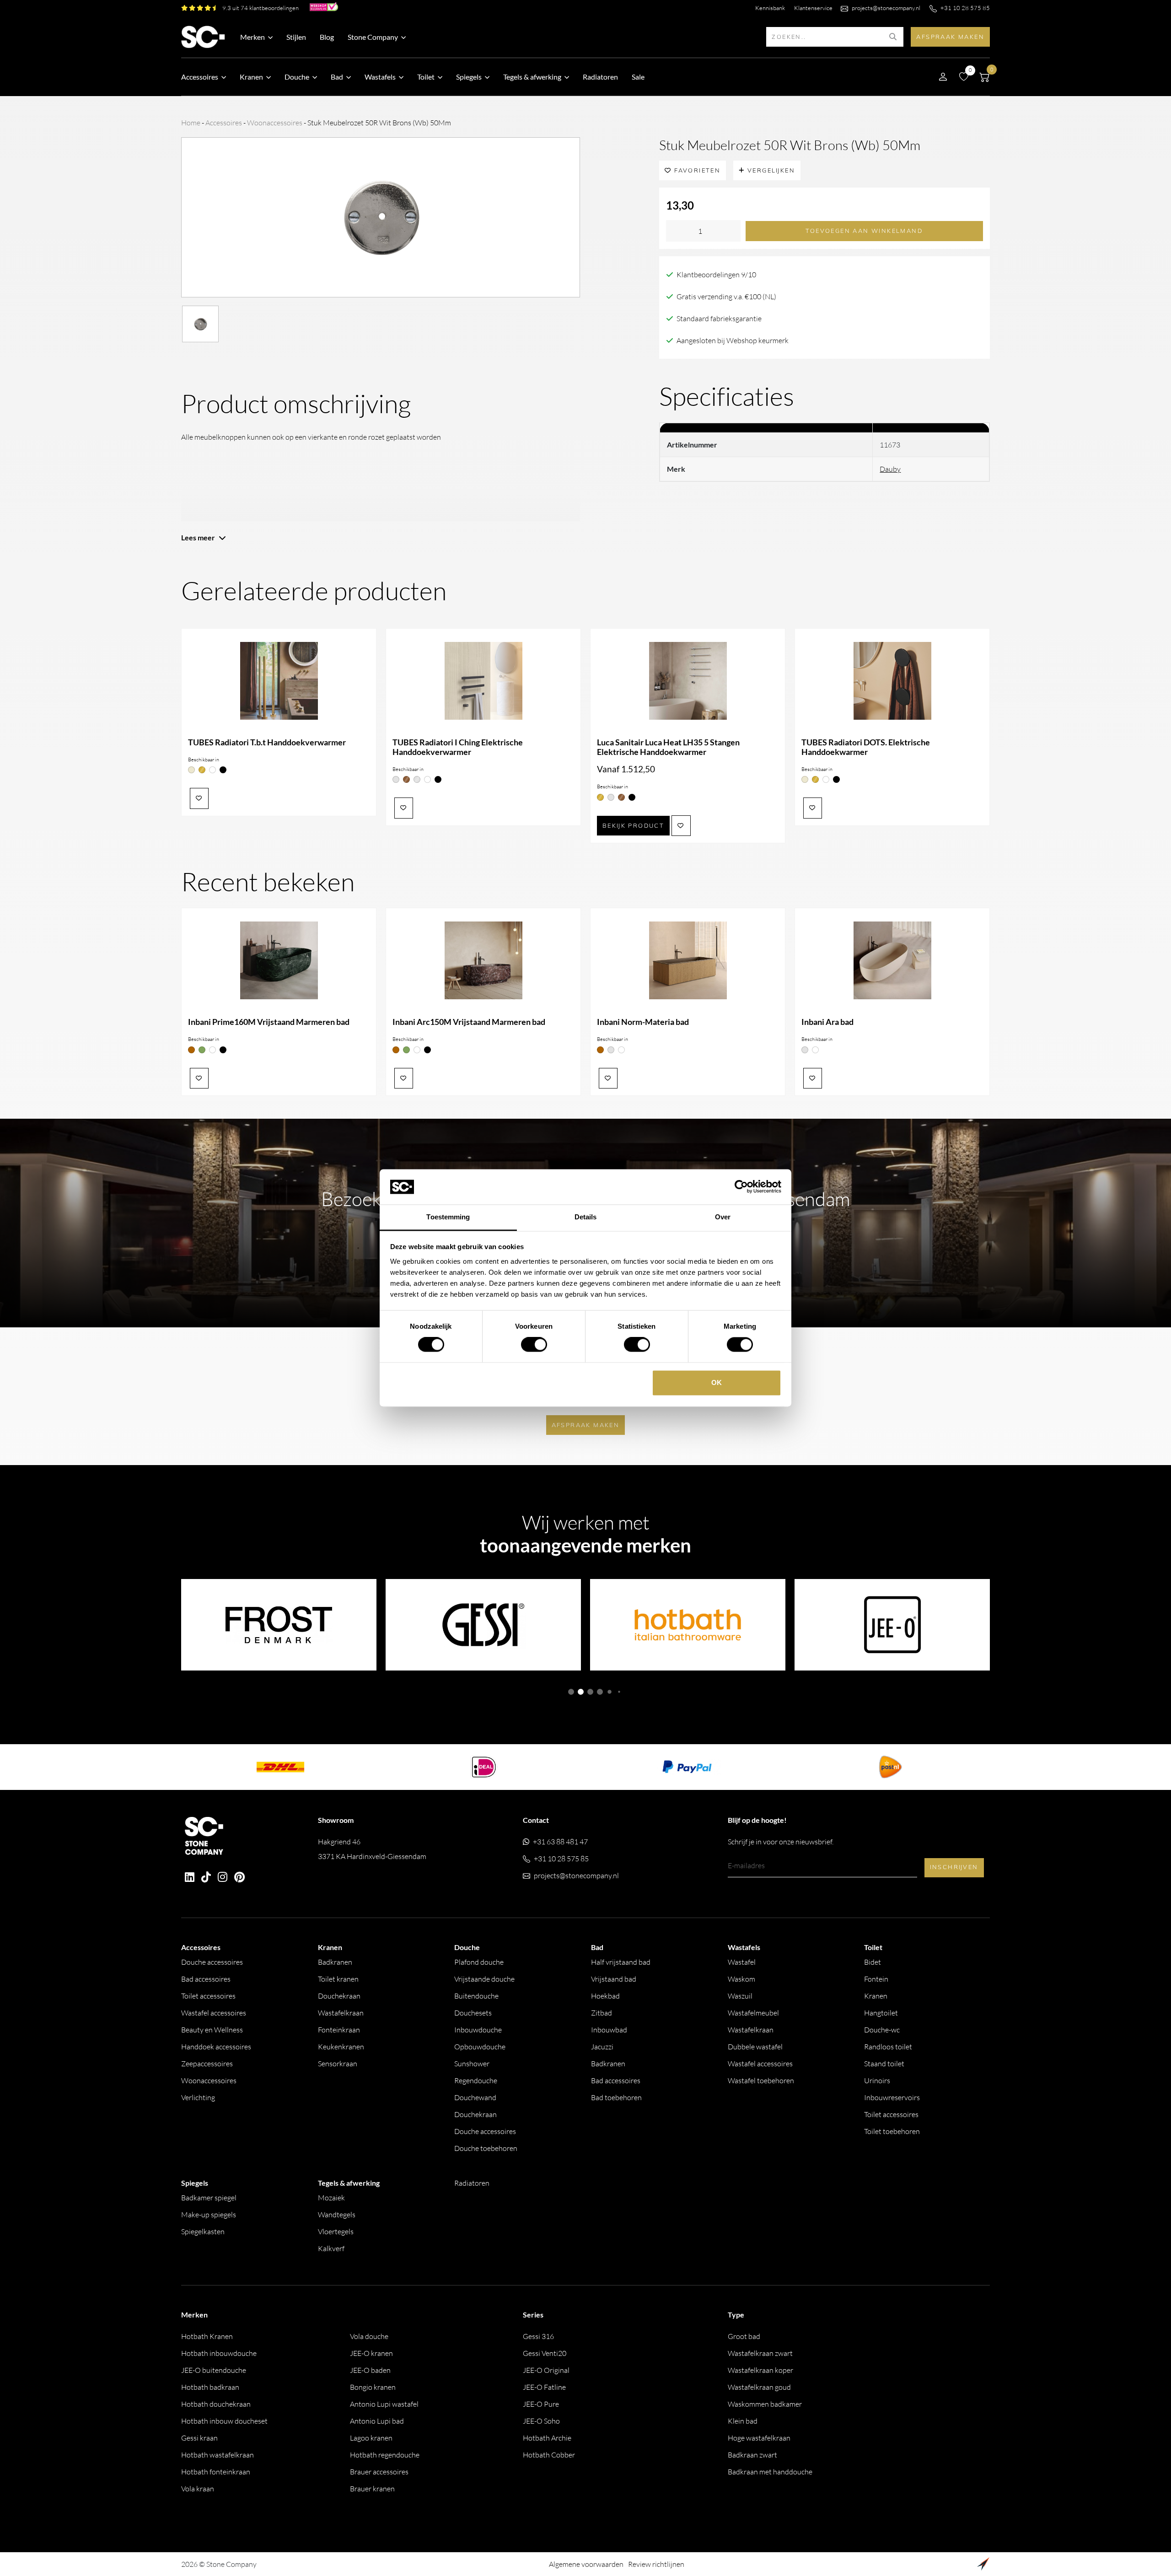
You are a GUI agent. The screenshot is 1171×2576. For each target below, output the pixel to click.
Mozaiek (331, 2198)
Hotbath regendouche (385, 2455)
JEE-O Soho (541, 2421)
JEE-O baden (370, 2370)
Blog (327, 37)
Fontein (876, 1979)
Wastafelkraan (341, 2013)
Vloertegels (336, 2231)
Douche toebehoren (486, 2148)
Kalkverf (331, 2248)
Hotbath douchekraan (216, 2404)
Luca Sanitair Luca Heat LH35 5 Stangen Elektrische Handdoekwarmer (668, 747)
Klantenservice (813, 8)
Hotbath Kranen (207, 2336)
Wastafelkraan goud (759, 2387)
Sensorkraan (338, 2064)
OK (717, 1382)
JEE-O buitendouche (214, 2370)
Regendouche (476, 2080)
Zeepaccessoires (207, 2064)
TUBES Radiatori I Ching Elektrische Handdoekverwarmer (458, 747)
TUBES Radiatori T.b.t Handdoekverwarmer (267, 742)
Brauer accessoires (379, 2472)
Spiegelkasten (203, 2231)
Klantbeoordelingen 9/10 (716, 275)
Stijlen (296, 37)
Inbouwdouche (478, 2030)
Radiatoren (600, 77)
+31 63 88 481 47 (560, 1842)
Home (191, 123)
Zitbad (602, 2013)
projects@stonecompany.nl (886, 8)
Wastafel (742, 1962)
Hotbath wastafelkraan (218, 2455)
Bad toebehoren (616, 2097)
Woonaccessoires (275, 123)
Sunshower (472, 2064)
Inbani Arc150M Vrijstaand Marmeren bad (469, 1022)
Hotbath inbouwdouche (219, 2353)
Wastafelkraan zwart (760, 2353)
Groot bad (744, 2336)
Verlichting (198, 2097)
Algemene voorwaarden (586, 2564)
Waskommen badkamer (765, 2404)
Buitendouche (476, 1996)
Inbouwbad (609, 2030)
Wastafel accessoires (214, 2013)
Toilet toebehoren (892, 2131)
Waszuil (740, 1996)
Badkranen (335, 1962)
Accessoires (224, 123)
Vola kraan (198, 2489)
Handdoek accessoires (216, 2047)
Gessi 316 (538, 2336)
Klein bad (743, 2421)
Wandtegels (337, 2215)
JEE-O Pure (541, 2404)
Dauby (890, 469)
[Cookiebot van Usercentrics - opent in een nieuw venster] (741, 1187)
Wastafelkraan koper (760, 2370)
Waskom (741, 1979)
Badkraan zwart (752, 2455)
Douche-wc (882, 2030)
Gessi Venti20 (545, 2353)
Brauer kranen (372, 2489)
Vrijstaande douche (484, 1979)
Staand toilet (884, 2064)
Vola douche (369, 2336)
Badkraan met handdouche (770, 2472)
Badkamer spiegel (209, 2198)
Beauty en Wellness (212, 2030)
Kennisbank (770, 8)
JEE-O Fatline (544, 2387)
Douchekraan (339, 1996)
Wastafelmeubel (753, 2013)
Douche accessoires (212, 1962)
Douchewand (475, 2097)
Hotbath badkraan (210, 2387)
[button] (571, 1692)
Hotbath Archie (547, 2438)
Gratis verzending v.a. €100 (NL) (726, 296)
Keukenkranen (341, 2047)
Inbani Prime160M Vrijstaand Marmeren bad (269, 1022)
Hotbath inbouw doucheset (224, 2421)
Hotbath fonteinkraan (216, 2472)
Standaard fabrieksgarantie (719, 318)
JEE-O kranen (371, 2353)
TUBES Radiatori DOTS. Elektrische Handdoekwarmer (866, 747)
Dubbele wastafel (755, 2047)
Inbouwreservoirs (892, 2097)
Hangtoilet (881, 2013)
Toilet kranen (338, 1979)
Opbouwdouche (480, 2047)
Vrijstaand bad (614, 1979)
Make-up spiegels (209, 2215)
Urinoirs (877, 2080)
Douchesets (473, 2013)
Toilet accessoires (208, 1996)
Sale (638, 77)
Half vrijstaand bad (621, 1962)
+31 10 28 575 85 (965, 8)
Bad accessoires (206, 1979)
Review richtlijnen (656, 2564)
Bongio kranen (373, 2387)
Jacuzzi (602, 2047)
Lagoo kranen (371, 2438)
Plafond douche (479, 1962)
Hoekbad (605, 1996)
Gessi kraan (199, 2438)
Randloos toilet (888, 2047)
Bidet (873, 1962)
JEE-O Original (546, 2370)
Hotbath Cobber (549, 2455)
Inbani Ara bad (827, 1022)
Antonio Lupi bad (377, 2421)
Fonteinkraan (339, 2030)
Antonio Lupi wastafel (384, 2404)
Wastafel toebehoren (761, 2080)
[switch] (534, 1345)
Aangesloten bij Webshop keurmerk (733, 340)
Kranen (876, 1996)
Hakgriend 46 (372, 1849)
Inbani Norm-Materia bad (643, 1022)
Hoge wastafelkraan (759, 2438)
